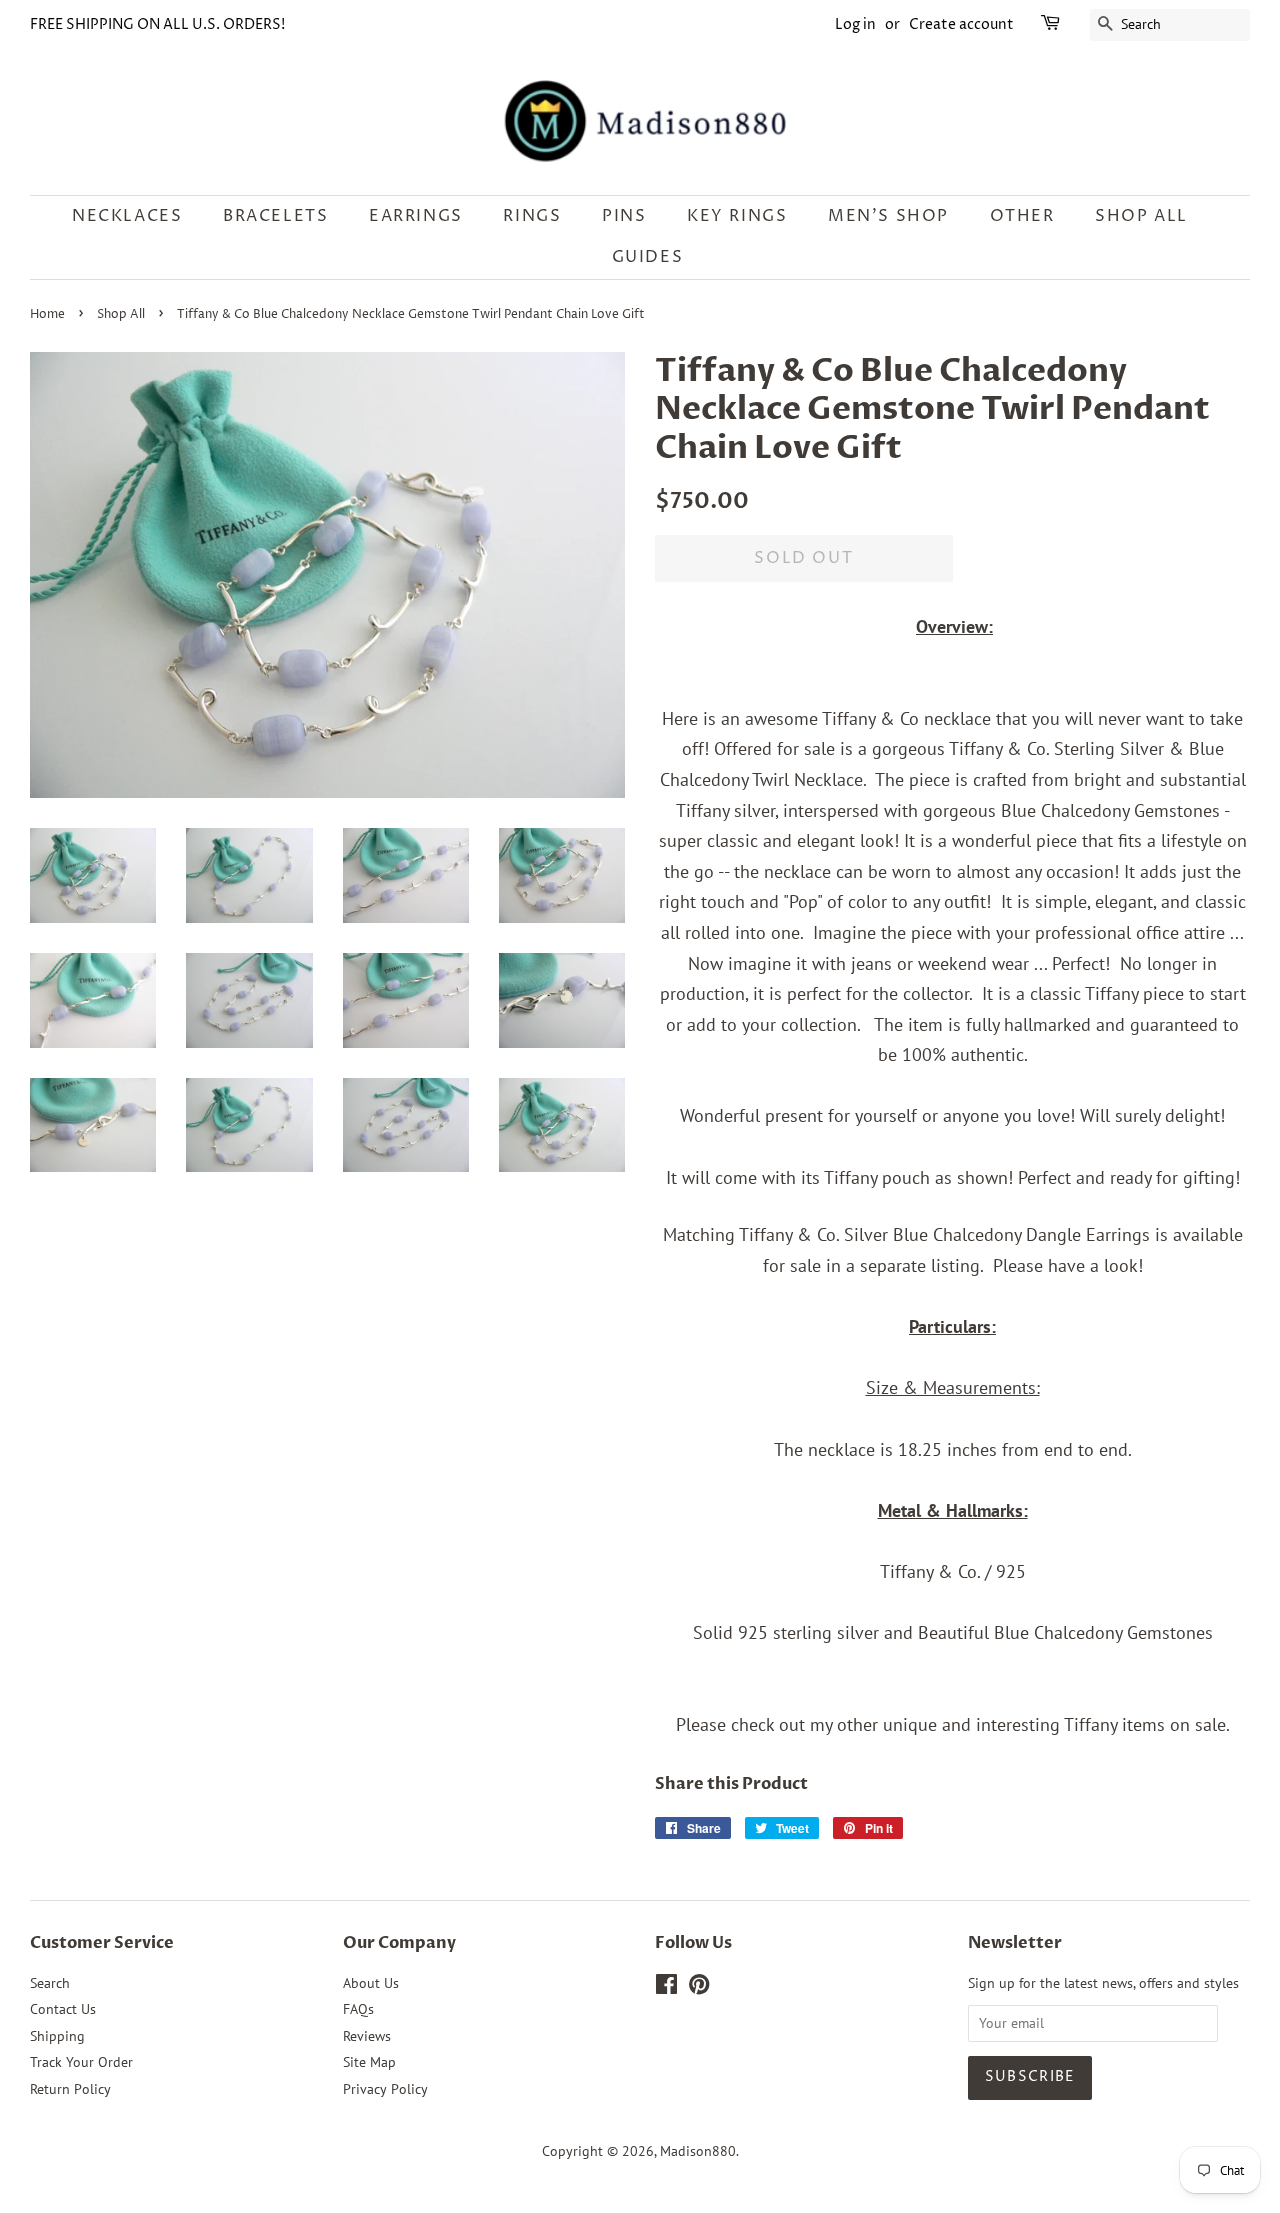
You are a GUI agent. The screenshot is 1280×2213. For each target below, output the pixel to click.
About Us (371, 1983)
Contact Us (63, 2009)
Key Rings (737, 216)
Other (1022, 216)
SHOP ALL (1141, 216)
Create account (961, 24)
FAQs (358, 2009)
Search (50, 1983)
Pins (624, 216)
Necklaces (127, 216)
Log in (855, 24)
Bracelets (275, 216)
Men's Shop (888, 216)
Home (47, 314)
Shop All (121, 314)
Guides (648, 257)
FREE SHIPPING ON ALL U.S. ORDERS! (157, 24)
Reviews (367, 2036)
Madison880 (698, 2151)
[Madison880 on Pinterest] (699, 1988)
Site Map (369, 2062)
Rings (532, 216)
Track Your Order (81, 2062)
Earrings (416, 216)
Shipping (57, 2036)
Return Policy (70, 2089)
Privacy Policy (385, 2089)
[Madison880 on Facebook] (666, 1988)
